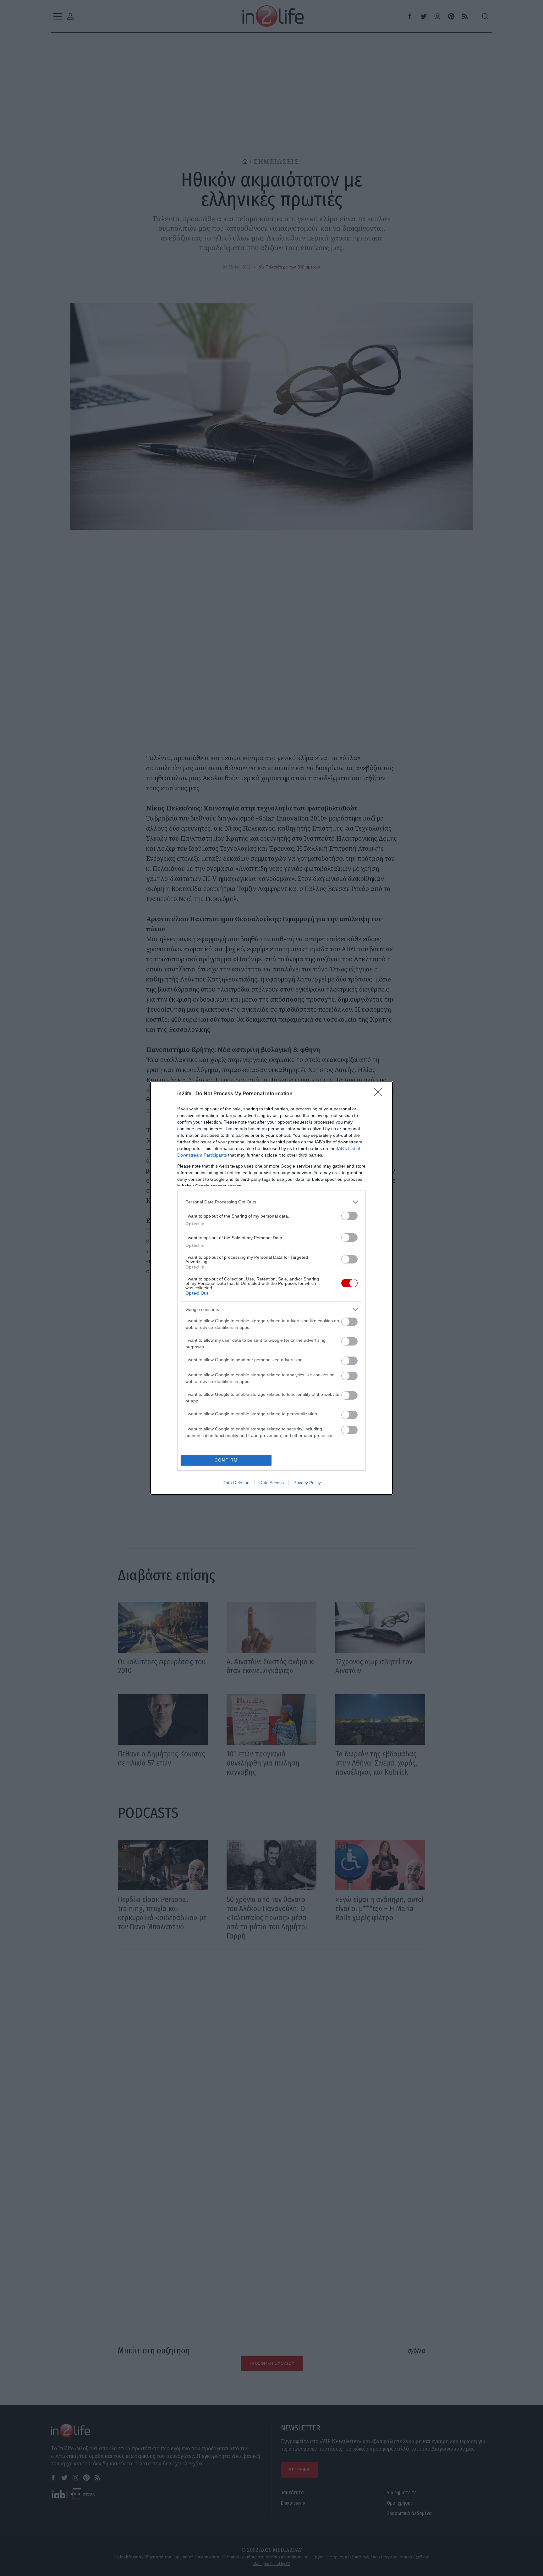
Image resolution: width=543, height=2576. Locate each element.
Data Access (271, 1483)
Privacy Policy (307, 1483)
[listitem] (271, 1202)
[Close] (380, 1094)
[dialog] (271, 1288)
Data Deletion (236, 1483)
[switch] (349, 1216)
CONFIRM (226, 1460)
